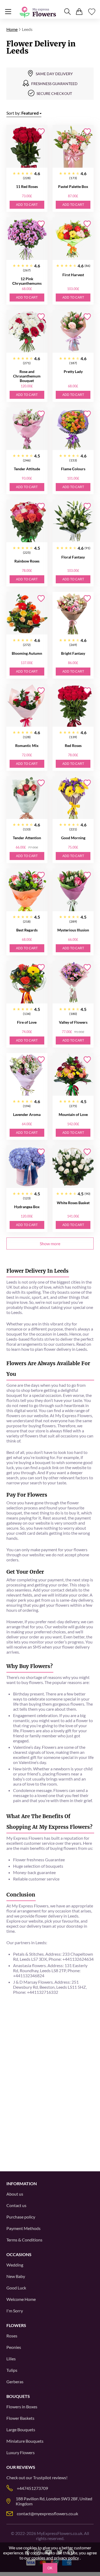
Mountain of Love (73, 1114)
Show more (50, 1243)
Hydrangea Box (27, 1207)
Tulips (12, 2370)
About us (15, 2194)
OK (50, 2568)
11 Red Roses (27, 186)
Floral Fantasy (73, 557)
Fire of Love (27, 1022)
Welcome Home (21, 2299)
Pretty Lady (73, 371)
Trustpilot (42, 2477)
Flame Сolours (73, 469)
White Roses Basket (73, 1203)
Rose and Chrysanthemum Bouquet (27, 376)
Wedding (15, 2265)
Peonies (14, 2347)
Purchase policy (21, 2217)
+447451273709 (32, 2488)
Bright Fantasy (73, 653)
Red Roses (73, 746)
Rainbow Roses (27, 561)
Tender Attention (27, 838)
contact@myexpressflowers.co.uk (47, 2513)
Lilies (11, 2359)
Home (12, 29)
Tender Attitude (27, 469)
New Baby (16, 2276)
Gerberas (15, 2382)
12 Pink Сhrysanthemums (27, 281)
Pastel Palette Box (73, 186)
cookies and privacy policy (55, 2558)
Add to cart (27, 205)
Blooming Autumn (27, 653)
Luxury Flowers (21, 2452)
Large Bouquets (21, 2430)
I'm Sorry (15, 2311)
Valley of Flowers (73, 1022)
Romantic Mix (27, 746)
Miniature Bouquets (25, 2441)
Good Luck (16, 2288)
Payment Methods (23, 2228)
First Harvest (73, 275)
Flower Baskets (20, 2418)
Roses (12, 2336)
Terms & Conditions (24, 2240)
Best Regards (27, 930)
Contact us (16, 2205)
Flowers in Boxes (22, 2407)
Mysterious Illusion (73, 930)
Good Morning (73, 838)
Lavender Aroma (27, 1114)
